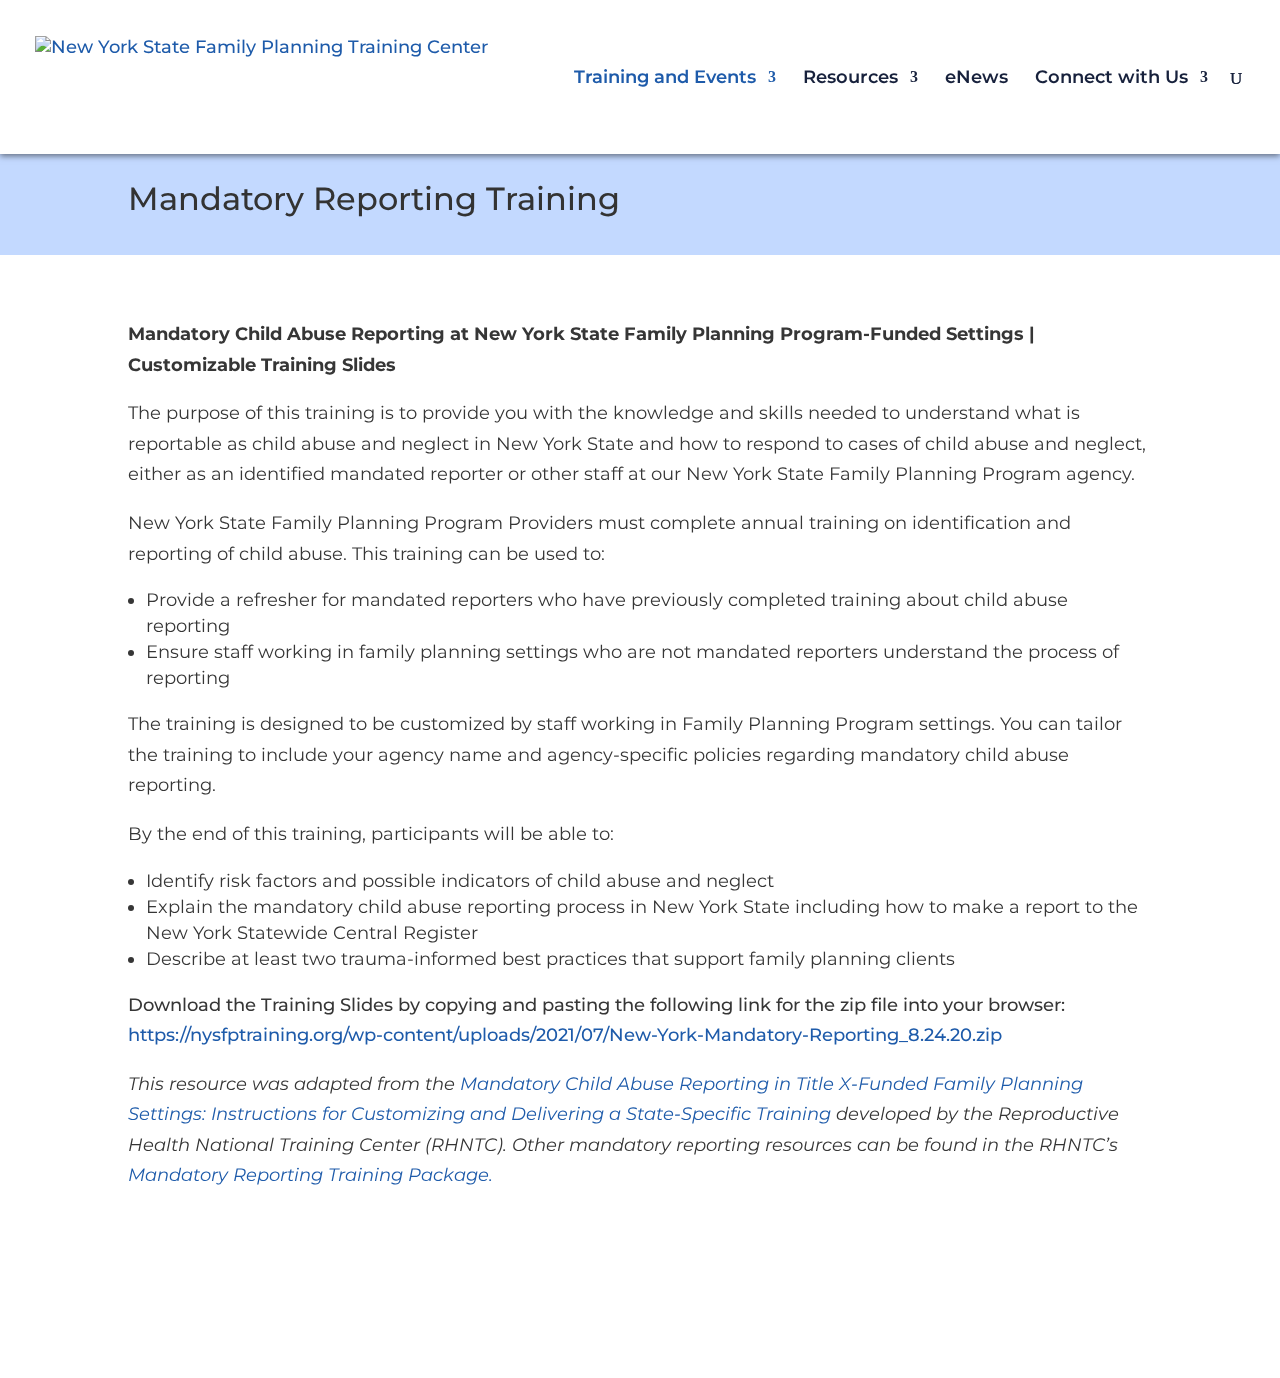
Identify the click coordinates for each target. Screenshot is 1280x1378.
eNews (976, 79)
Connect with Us (1111, 79)
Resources (850, 79)
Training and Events (665, 79)
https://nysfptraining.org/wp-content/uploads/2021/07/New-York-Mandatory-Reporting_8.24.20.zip (565, 1035)
